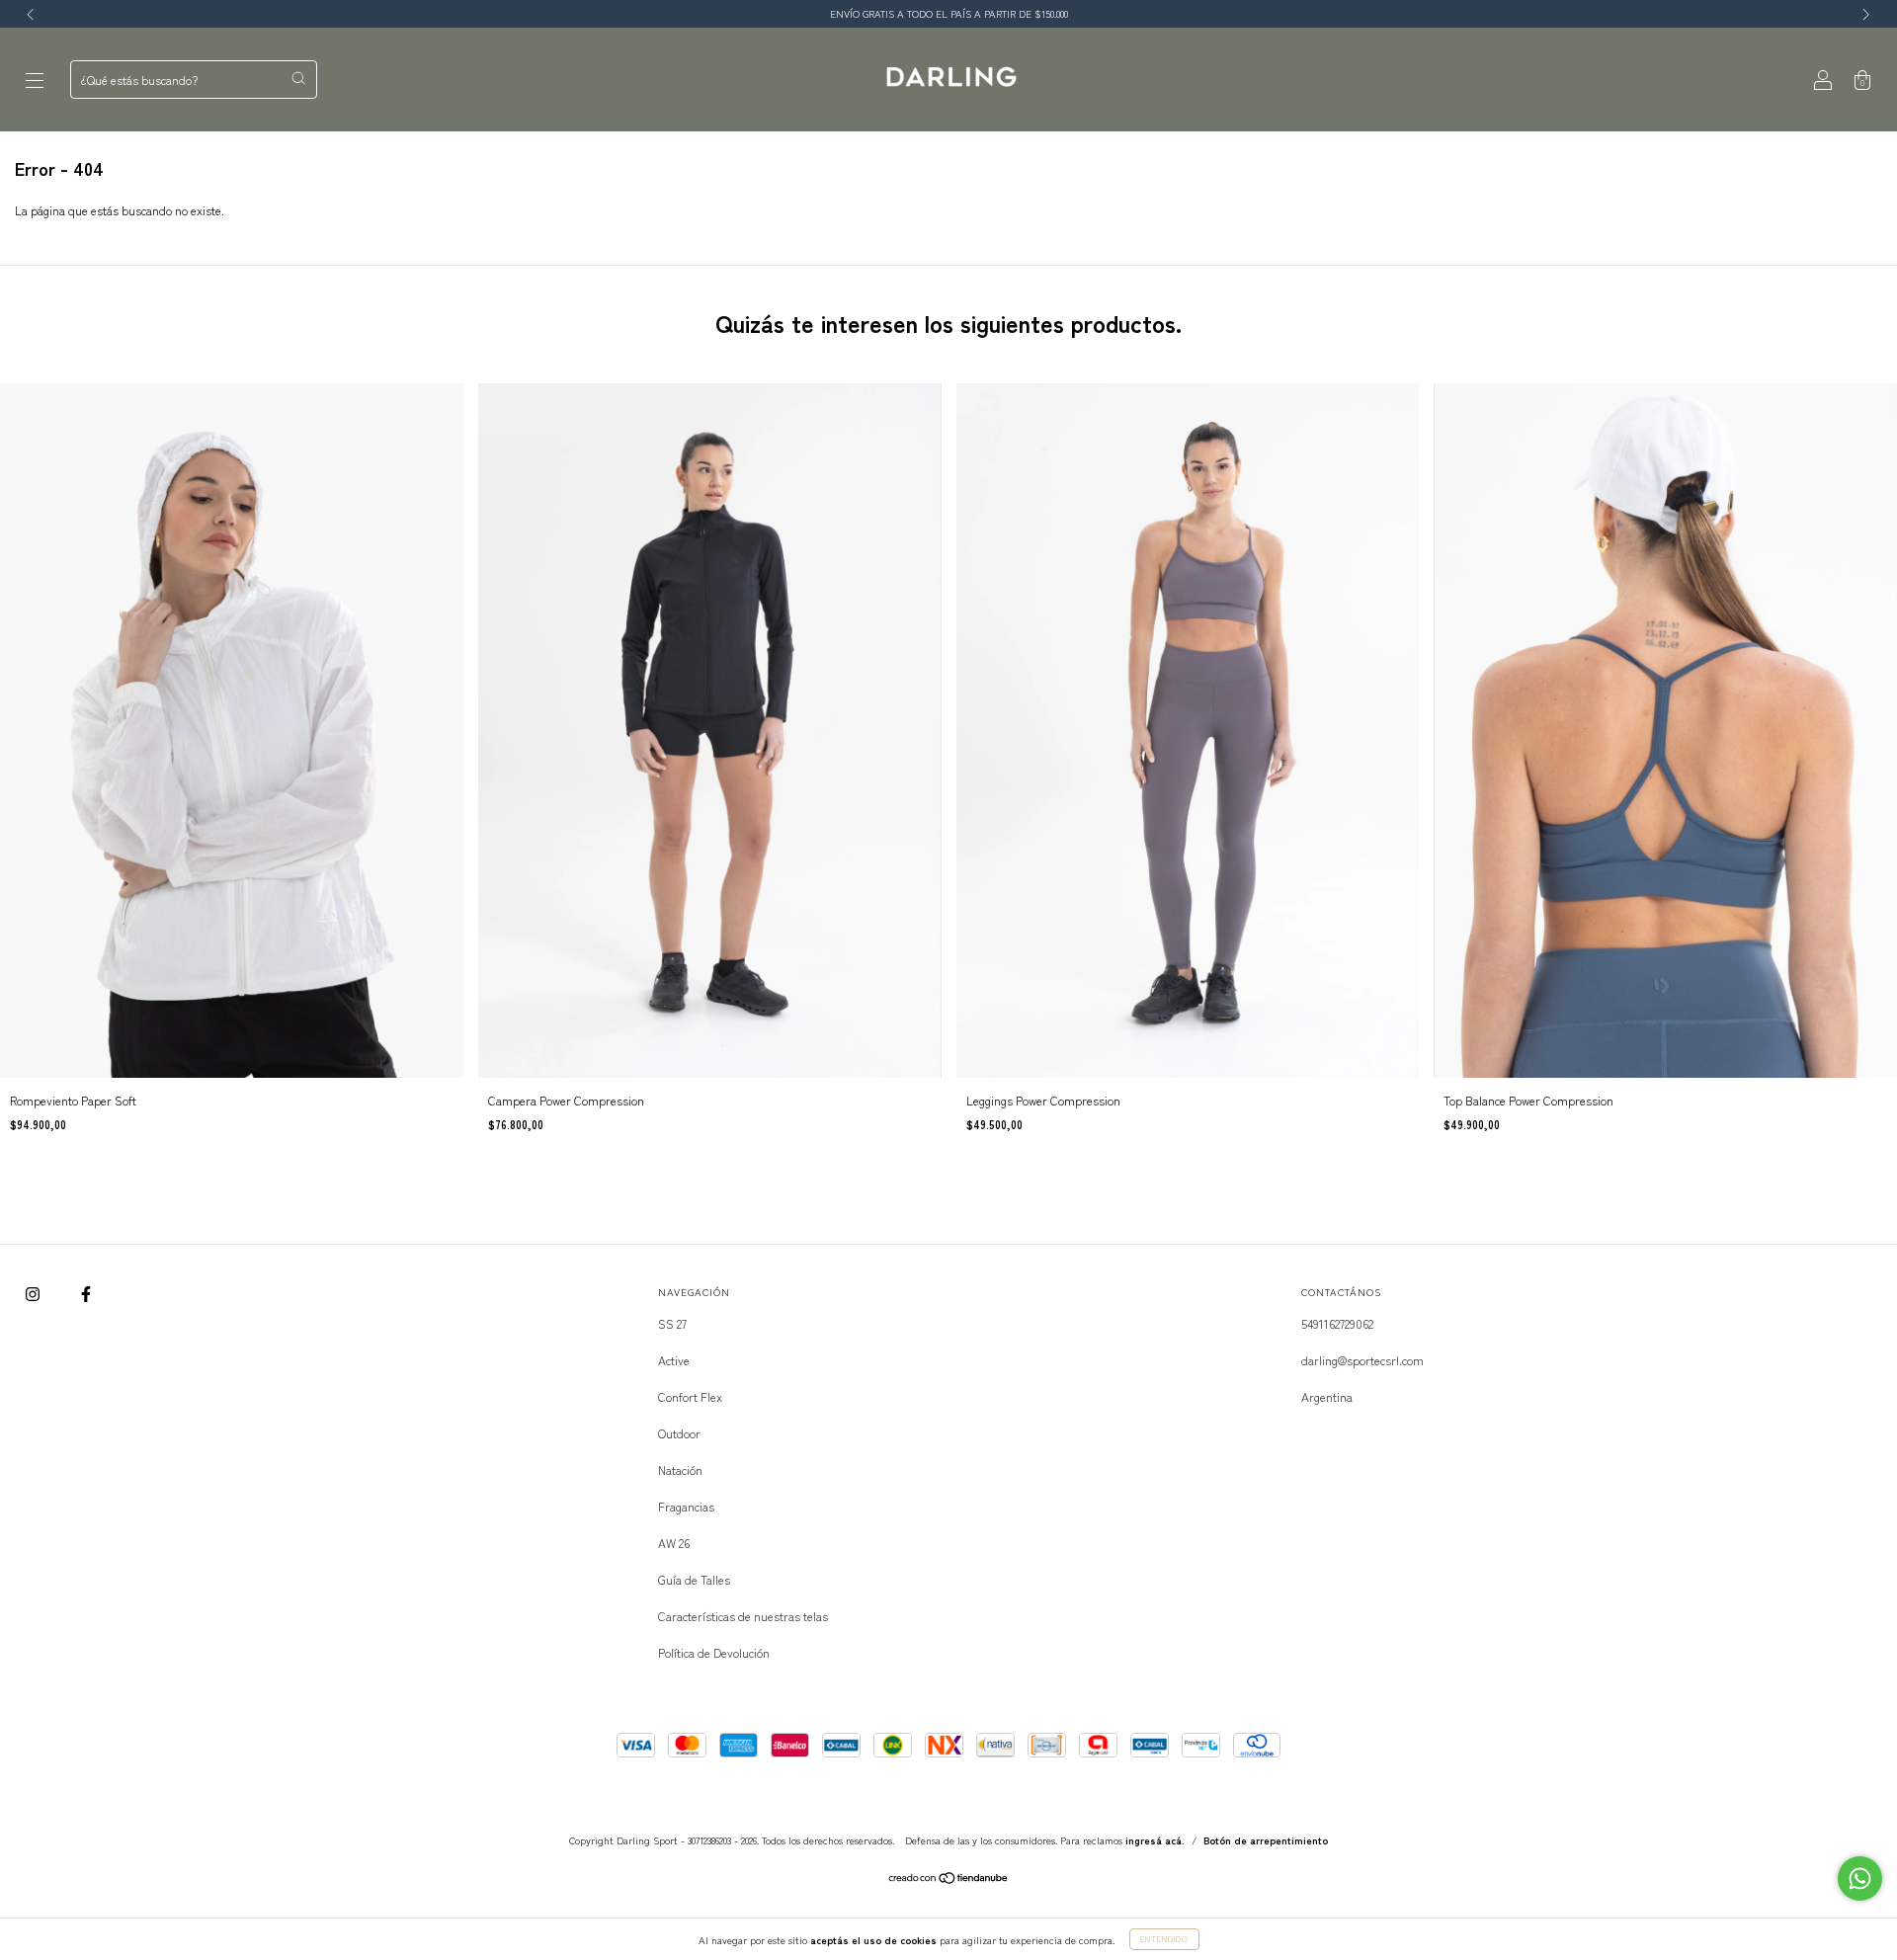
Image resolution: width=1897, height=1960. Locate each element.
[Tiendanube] (949, 1879)
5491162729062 (1337, 1323)
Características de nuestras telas (743, 1616)
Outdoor (679, 1433)
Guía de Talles (694, 1579)
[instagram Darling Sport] (34, 1293)
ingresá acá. (1155, 1840)
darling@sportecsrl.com (1362, 1360)
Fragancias (686, 1506)
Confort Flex (690, 1396)
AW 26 (674, 1543)
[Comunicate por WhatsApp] (1860, 1878)
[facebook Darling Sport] (86, 1293)
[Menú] (35, 80)
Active (674, 1360)
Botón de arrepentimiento (1266, 1840)
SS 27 (672, 1323)
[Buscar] (298, 78)
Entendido (1164, 1939)
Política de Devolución (714, 1652)
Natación (680, 1470)
